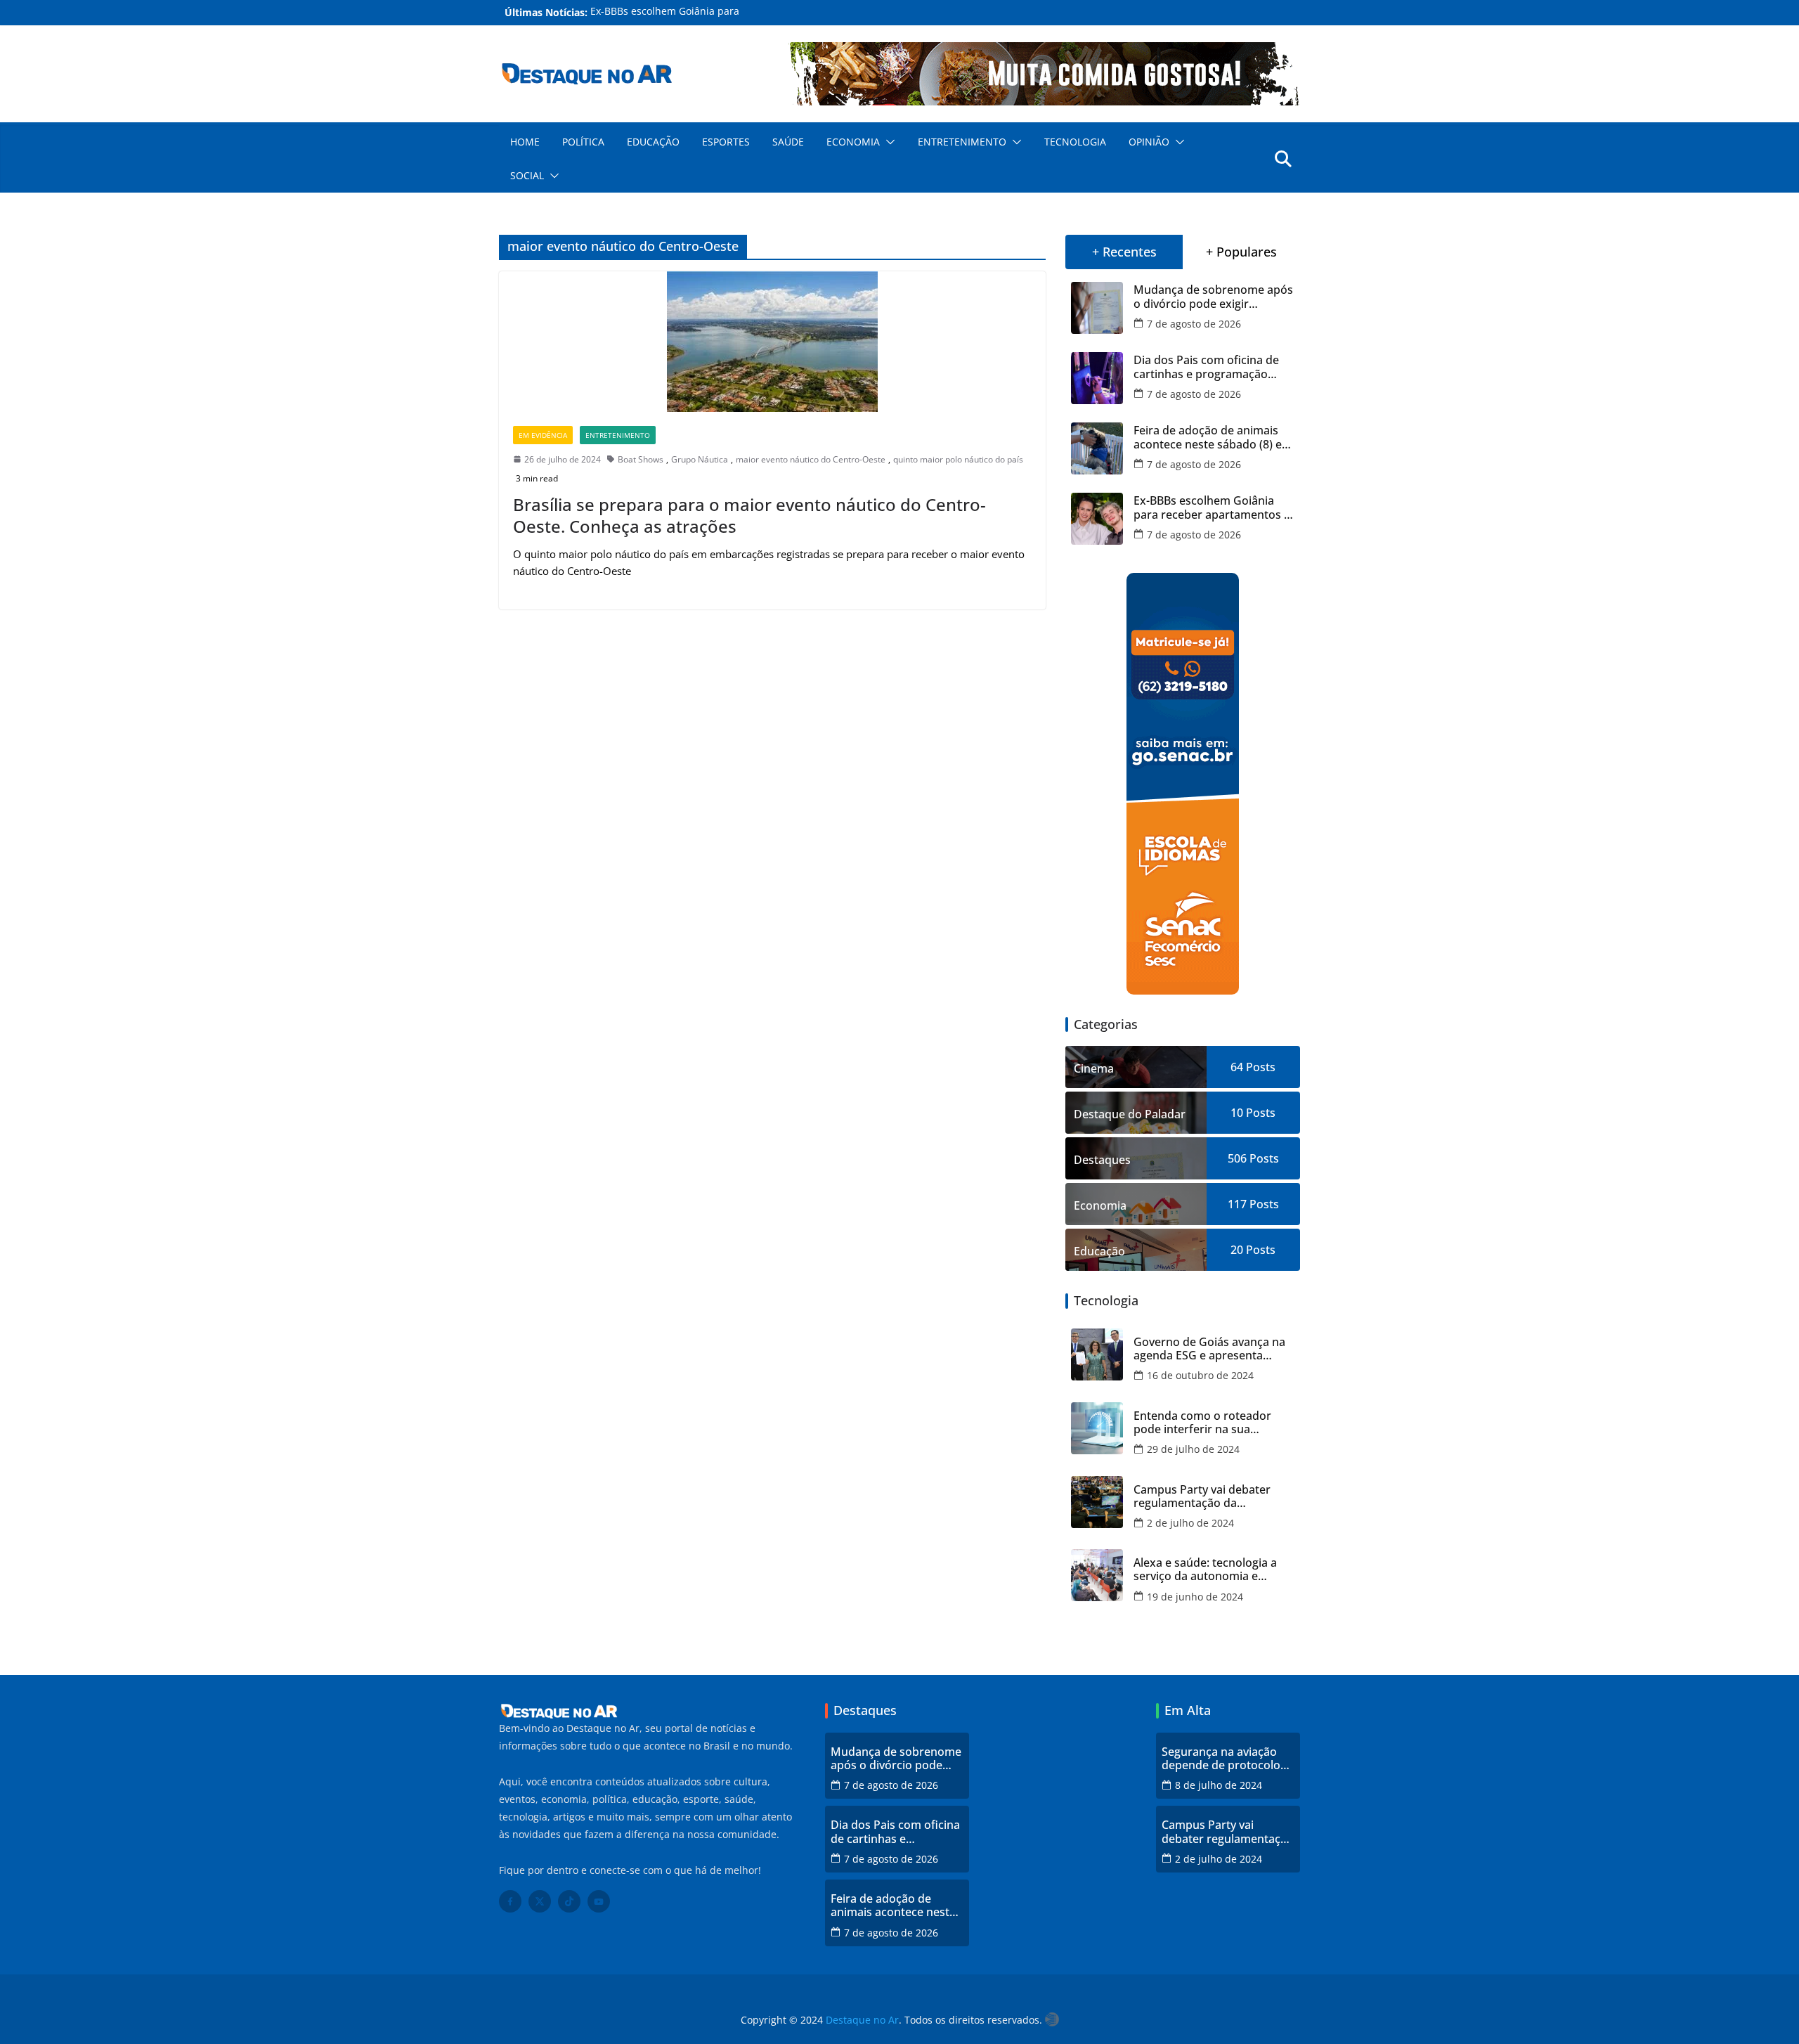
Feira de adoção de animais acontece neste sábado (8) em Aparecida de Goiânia (1213, 437)
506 (1237, 1158)
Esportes (726, 142)
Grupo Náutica (700, 459)
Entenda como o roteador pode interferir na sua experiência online (1202, 1423)
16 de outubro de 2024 (1200, 1375)
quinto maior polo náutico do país (958, 459)
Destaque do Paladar (1130, 1114)
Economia (853, 142)
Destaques (1102, 1160)
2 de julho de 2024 (1190, 1523)
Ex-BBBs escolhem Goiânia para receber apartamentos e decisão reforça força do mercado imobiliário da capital (1212, 507)
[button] (888, 142)
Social (527, 175)
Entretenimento (962, 142)
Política (583, 142)
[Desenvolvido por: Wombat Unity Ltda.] (1052, 2020)
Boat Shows (641, 459)
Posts (1259, 1067)
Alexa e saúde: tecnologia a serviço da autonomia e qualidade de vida (1205, 1570)
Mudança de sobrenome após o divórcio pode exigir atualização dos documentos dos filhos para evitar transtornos (1213, 297)
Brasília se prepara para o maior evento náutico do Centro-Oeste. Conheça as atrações (749, 515)
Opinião (1149, 142)
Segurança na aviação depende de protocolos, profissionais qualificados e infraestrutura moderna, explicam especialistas (1227, 1759)
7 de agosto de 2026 (1194, 324)
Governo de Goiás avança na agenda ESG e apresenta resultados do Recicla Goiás (1209, 1349)
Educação (653, 142)
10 (1237, 1113)
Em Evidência (543, 435)
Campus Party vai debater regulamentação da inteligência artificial (1202, 1496)
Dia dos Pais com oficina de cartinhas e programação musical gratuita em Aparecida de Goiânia (1206, 367)
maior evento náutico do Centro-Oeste (811, 459)
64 (1237, 1067)
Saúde (788, 142)
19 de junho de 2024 (1195, 1597)
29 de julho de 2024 (1193, 1449)
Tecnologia (1075, 142)
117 (1237, 1204)
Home (525, 142)
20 (1237, 1250)
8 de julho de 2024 (1219, 1785)
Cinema (1094, 1068)
